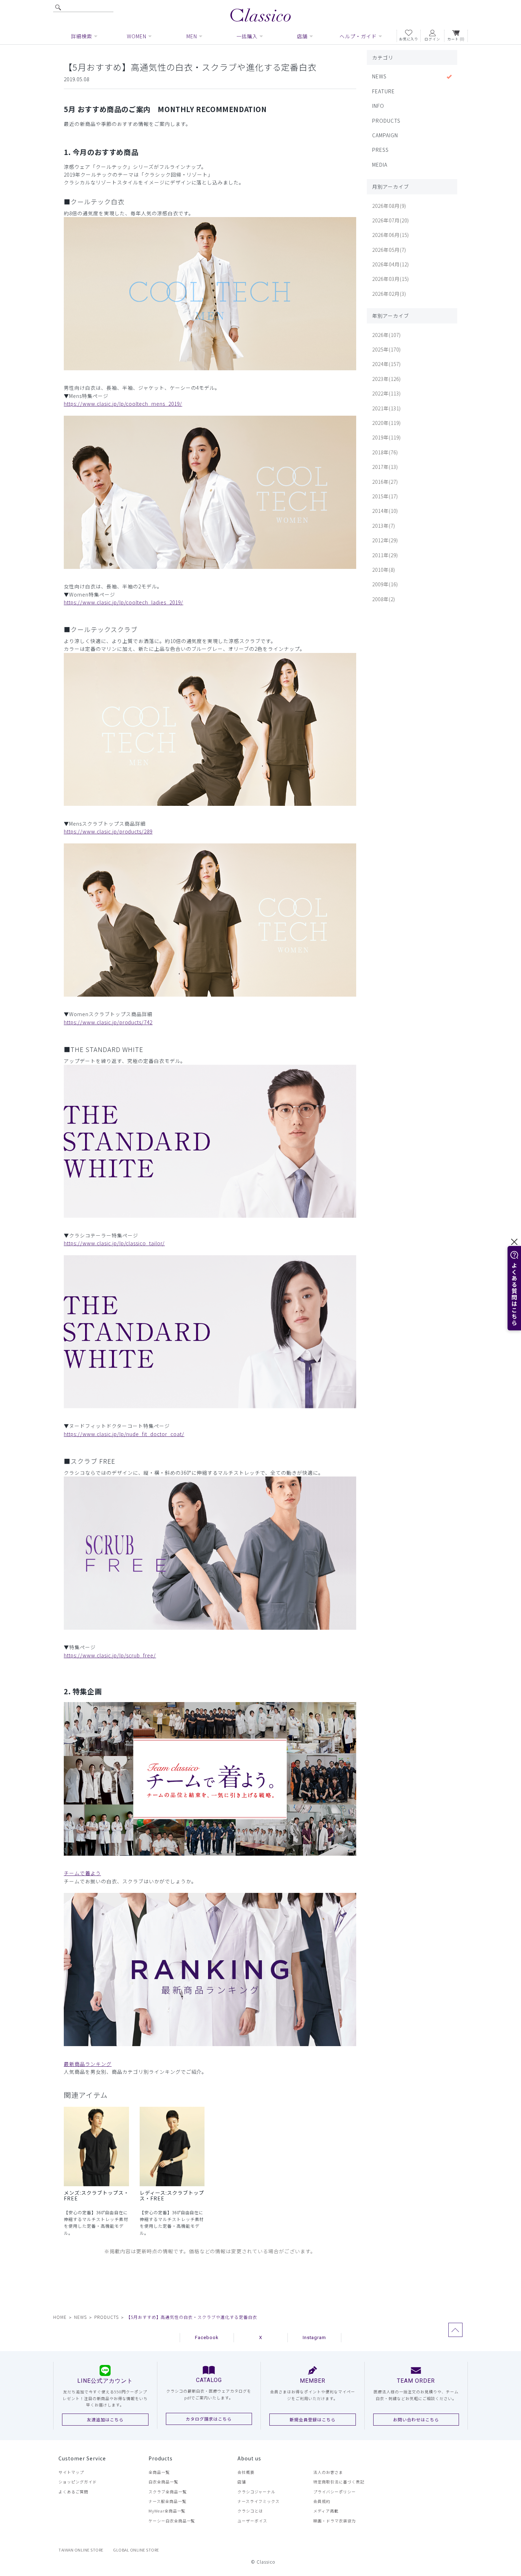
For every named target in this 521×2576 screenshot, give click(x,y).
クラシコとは (250, 2511)
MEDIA (380, 165)
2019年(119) (386, 437)
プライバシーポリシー (335, 2492)
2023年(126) (386, 379)
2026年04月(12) (391, 264)
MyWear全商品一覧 (167, 2511)
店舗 (242, 2482)
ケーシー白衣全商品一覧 (172, 2521)
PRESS (380, 150)
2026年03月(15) (391, 279)
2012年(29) (385, 540)
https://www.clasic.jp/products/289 (108, 831)
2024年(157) (386, 364)
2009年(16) (385, 584)
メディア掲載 (326, 2511)
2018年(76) (385, 452)
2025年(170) (386, 349)
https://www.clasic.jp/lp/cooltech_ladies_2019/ (124, 602)
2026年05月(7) (389, 250)
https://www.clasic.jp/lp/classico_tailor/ (114, 1243)
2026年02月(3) (389, 294)
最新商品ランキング (88, 2064)
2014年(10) (385, 511)
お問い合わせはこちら (416, 2419)
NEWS (379, 76)
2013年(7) (384, 526)
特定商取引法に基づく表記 (339, 2482)
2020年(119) (386, 423)
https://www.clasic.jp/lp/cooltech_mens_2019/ (123, 404)
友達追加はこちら (105, 2419)
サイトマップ (71, 2472)
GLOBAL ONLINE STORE (136, 2550)
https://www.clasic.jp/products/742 (108, 1022)
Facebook (207, 2337)
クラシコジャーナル (256, 2492)
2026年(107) (386, 335)
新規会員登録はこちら (313, 2419)
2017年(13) (385, 467)
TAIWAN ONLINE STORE (81, 2550)
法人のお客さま (328, 2472)
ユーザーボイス (252, 2521)
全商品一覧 (159, 2472)
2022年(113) (386, 393)
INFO (378, 106)
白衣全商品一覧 (163, 2482)
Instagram (315, 2337)
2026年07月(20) (391, 220)
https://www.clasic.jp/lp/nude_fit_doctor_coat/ (124, 1434)
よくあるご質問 (73, 2492)
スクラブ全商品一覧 (168, 2492)
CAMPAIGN (385, 135)
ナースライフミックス (259, 2501)
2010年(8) (384, 570)
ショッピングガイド (78, 2482)
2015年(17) (385, 496)
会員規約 (322, 2501)
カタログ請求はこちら (209, 2419)
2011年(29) (385, 555)
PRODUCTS (386, 121)
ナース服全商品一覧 (167, 2501)
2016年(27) (385, 482)
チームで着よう (82, 1873)
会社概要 (246, 2472)
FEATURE (383, 91)
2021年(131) (386, 408)
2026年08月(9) (389, 206)
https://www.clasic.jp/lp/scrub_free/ (110, 1655)
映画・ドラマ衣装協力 (335, 2521)
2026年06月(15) (391, 235)
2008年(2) (384, 599)
